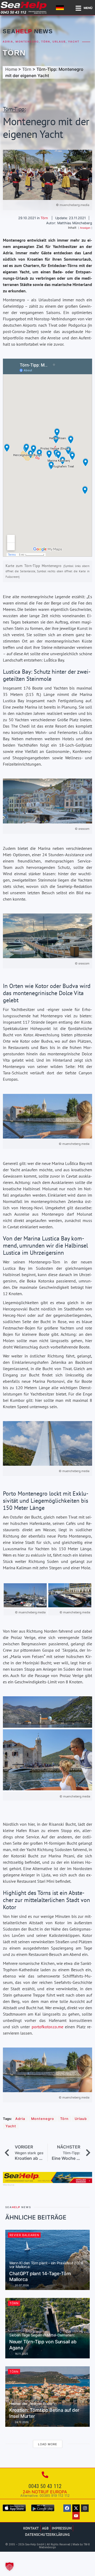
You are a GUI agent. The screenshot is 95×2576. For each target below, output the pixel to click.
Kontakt (31, 2528)
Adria (8, 42)
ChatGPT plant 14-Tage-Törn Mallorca (46, 2272)
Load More (48, 2444)
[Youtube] (76, 2516)
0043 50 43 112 (45, 2486)
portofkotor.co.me (47, 2027)
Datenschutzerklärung (47, 2534)
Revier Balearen (24, 2235)
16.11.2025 (21, 2354)
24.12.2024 (21, 2422)
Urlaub (59, 42)
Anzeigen (85, 228)
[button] (9, 2566)
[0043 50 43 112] (45, 2475)
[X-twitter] (76, 2508)
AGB (45, 2528)
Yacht (74, 42)
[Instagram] (85, 2508)
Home (11, 69)
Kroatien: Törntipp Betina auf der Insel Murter (44, 2410)
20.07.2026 (21, 2285)
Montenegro (27, 42)
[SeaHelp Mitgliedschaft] (47, 2181)
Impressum (62, 2528)
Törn (46, 42)
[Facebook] (67, 2508)
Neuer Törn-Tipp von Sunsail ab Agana (43, 2342)
